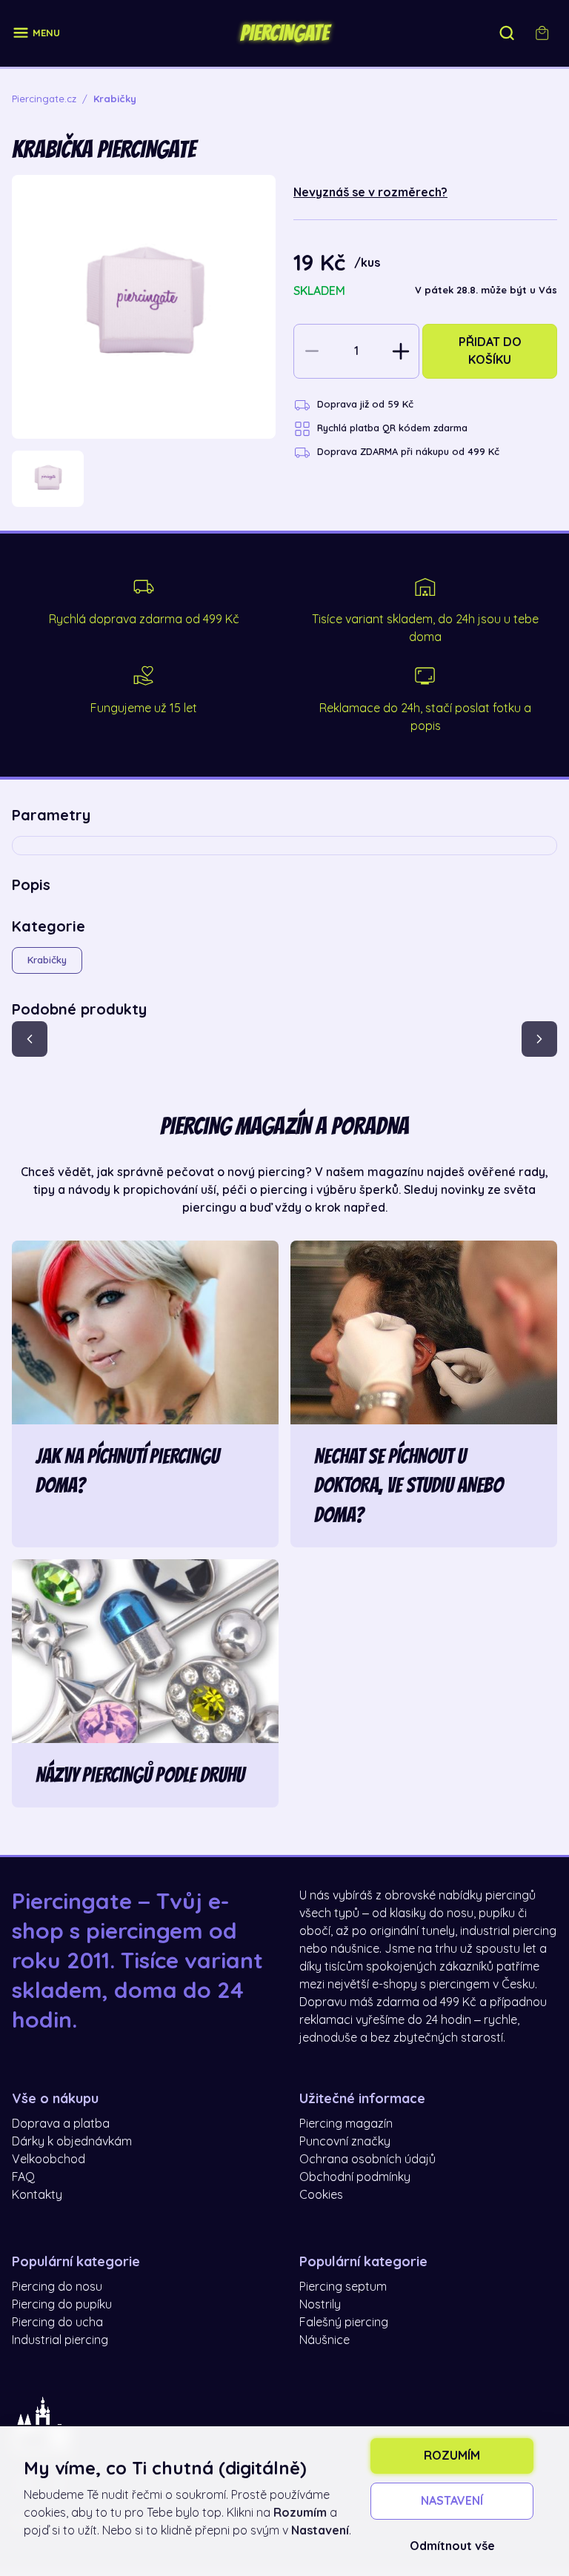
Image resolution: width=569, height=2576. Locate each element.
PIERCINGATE (284, 33)
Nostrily (320, 2305)
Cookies (321, 2195)
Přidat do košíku (490, 351)
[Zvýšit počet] (401, 351)
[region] (144, 479)
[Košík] (542, 33)
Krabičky (47, 960)
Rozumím (452, 2456)
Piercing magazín (346, 2124)
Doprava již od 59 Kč (365, 404)
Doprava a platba (61, 2124)
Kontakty (37, 2195)
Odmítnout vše (452, 2546)
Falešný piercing (344, 2323)
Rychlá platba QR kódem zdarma (392, 428)
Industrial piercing (60, 2340)
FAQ (23, 2177)
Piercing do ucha (57, 2323)
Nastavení (452, 2501)
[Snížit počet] (312, 351)
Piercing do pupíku (62, 2305)
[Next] (539, 1039)
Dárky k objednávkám (72, 2142)
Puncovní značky (345, 2142)
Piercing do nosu (57, 2287)
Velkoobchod (49, 2160)
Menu (46, 33)
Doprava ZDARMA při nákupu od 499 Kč (408, 452)
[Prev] (30, 1039)
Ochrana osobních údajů (367, 2160)
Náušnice (325, 2340)
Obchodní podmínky (355, 2177)
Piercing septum (343, 2287)
